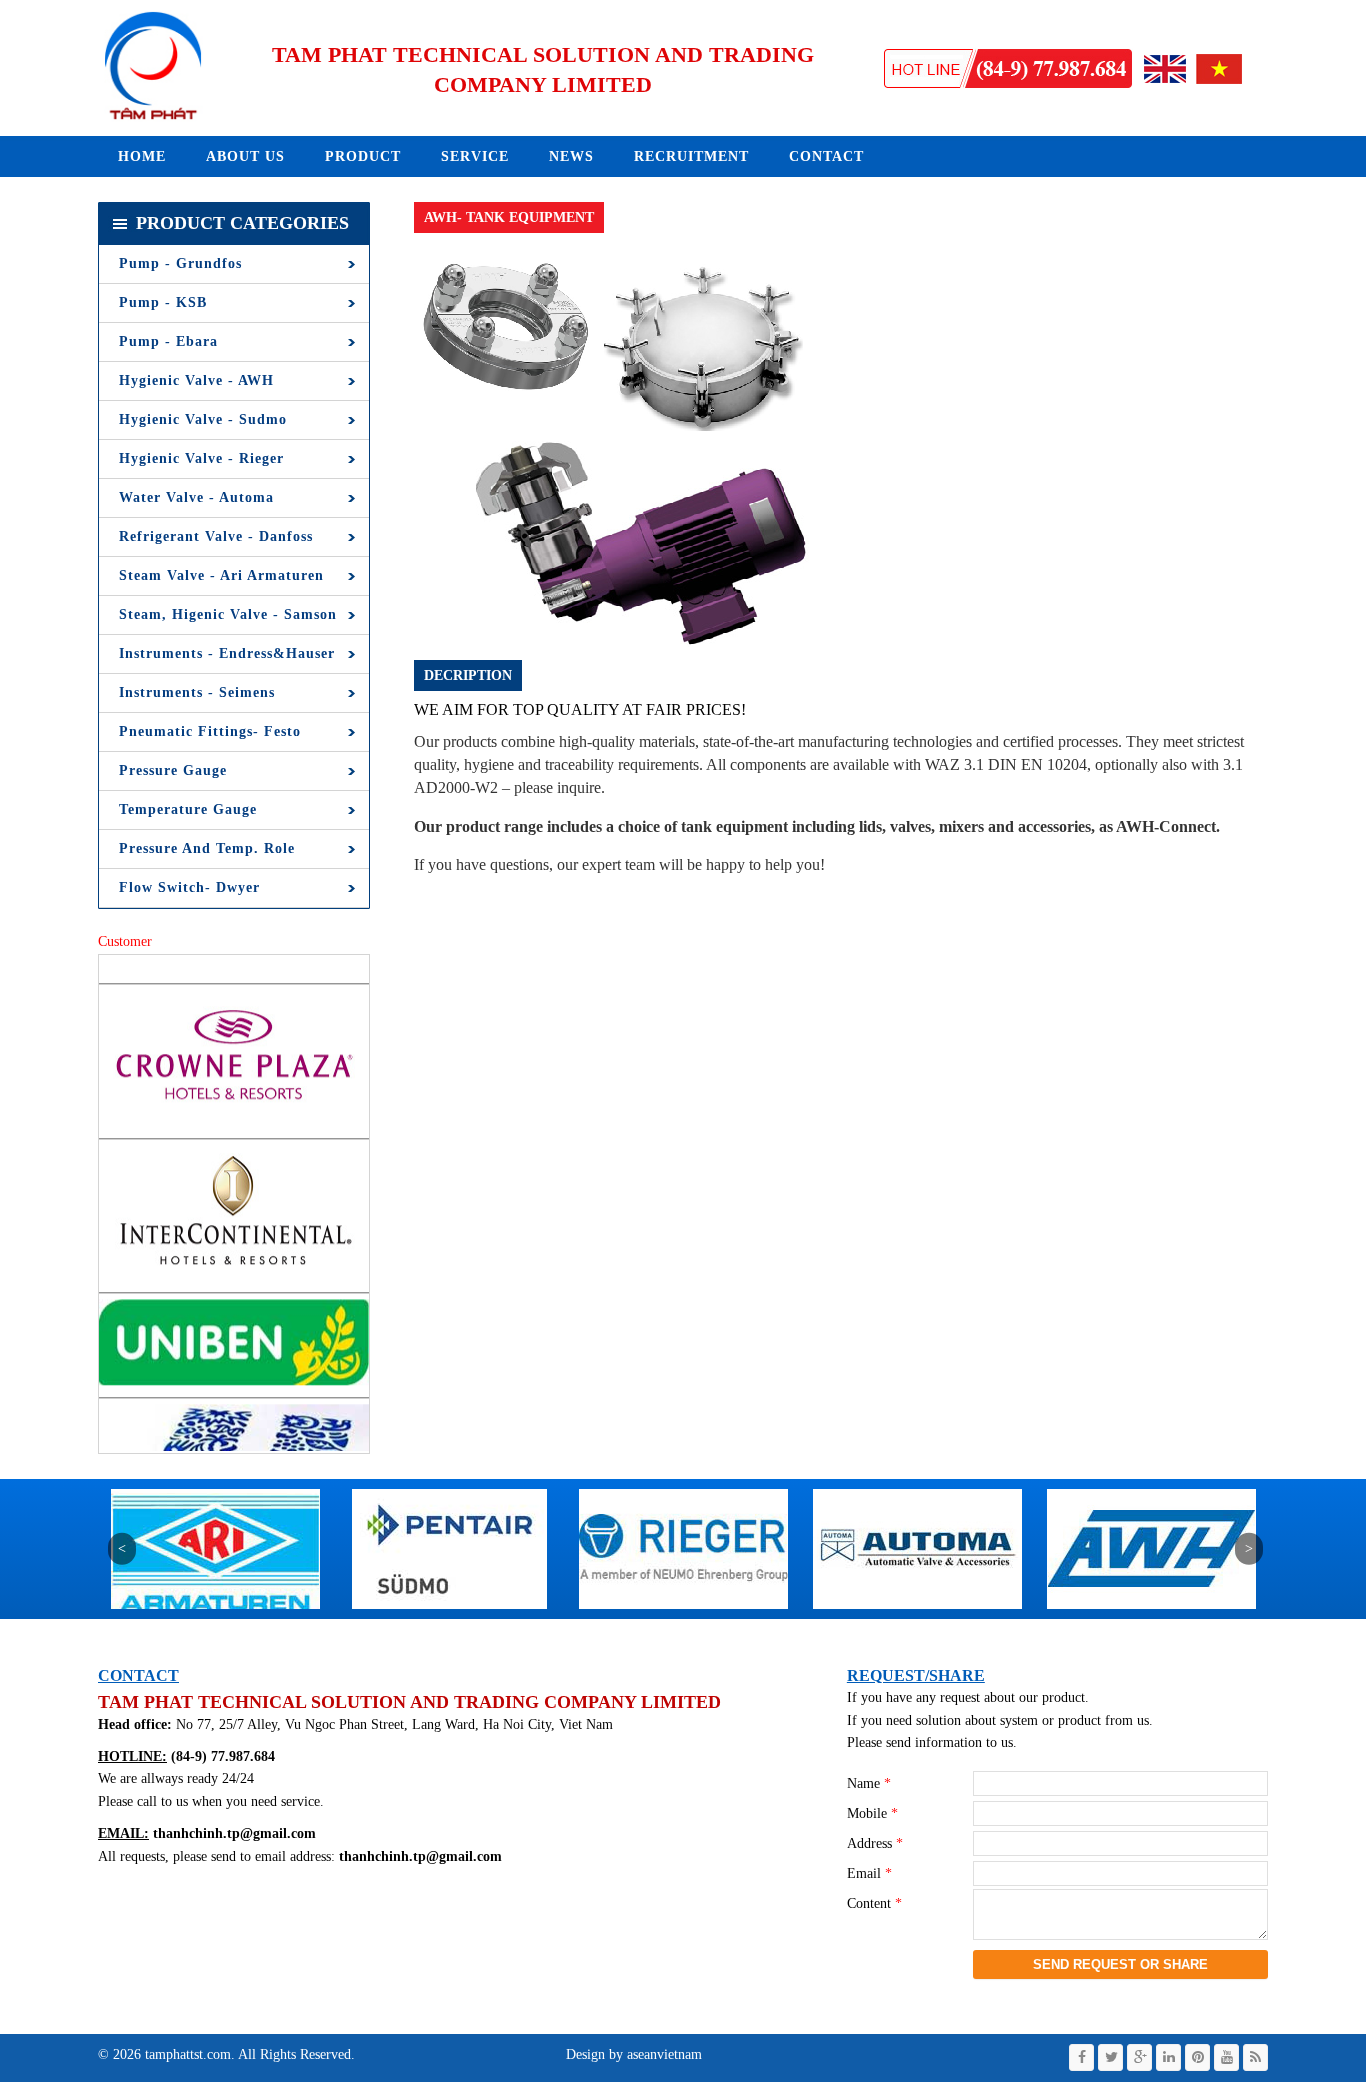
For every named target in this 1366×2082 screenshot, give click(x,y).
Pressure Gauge (173, 770)
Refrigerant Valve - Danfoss (216, 536)
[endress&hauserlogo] (1151, 1614)
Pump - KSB (163, 302)
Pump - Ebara (168, 341)
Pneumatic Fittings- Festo (210, 731)
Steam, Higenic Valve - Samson (228, 614)
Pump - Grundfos (180, 263)
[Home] (153, 118)
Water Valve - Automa (196, 497)
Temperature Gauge (188, 809)
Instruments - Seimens (197, 692)
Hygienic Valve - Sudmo (203, 419)
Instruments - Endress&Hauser (227, 653)
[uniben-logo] (234, 1307)
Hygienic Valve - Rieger (201, 458)
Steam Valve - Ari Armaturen (221, 575)
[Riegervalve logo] (449, 1614)
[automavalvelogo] (683, 1614)
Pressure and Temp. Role (207, 848)
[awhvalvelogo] (917, 1614)
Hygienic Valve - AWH (196, 380)
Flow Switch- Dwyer (189, 887)
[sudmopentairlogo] (215, 1614)
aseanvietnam (662, 2054)
